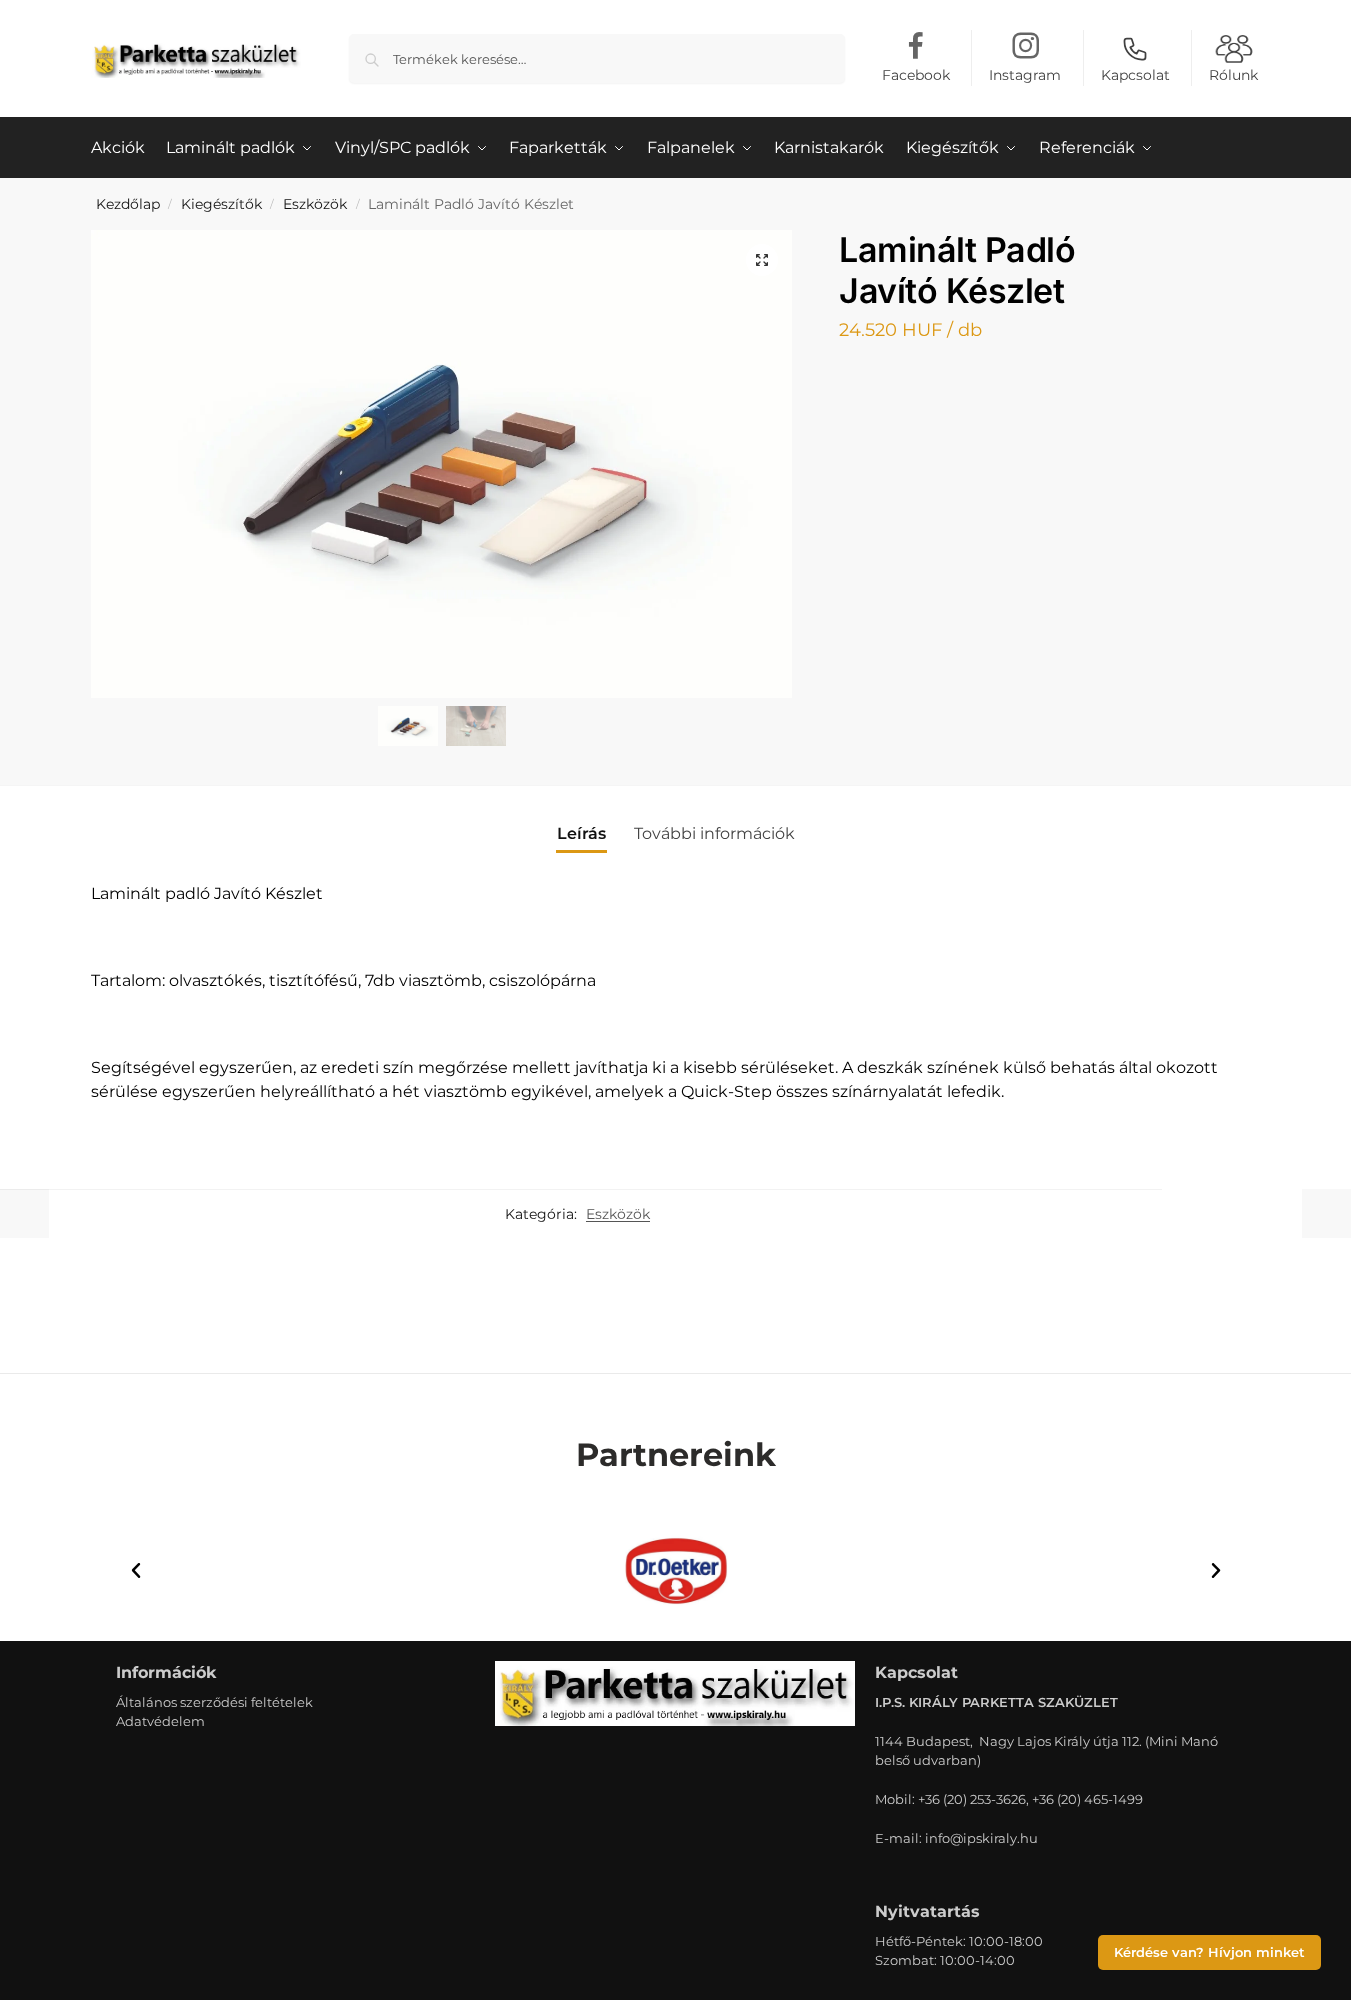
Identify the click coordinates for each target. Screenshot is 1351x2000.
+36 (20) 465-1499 (1087, 1799)
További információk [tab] (714, 833)
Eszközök (315, 204)
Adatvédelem (160, 1721)
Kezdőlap (128, 204)
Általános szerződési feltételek (214, 1702)
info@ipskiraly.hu (981, 1838)
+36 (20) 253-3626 (972, 1799)
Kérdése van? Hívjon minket (1209, 1952)
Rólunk (1233, 75)
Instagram (1025, 75)
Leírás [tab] (581, 833)
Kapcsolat (1135, 75)
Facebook (916, 75)
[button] (762, 260)
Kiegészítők (221, 204)
